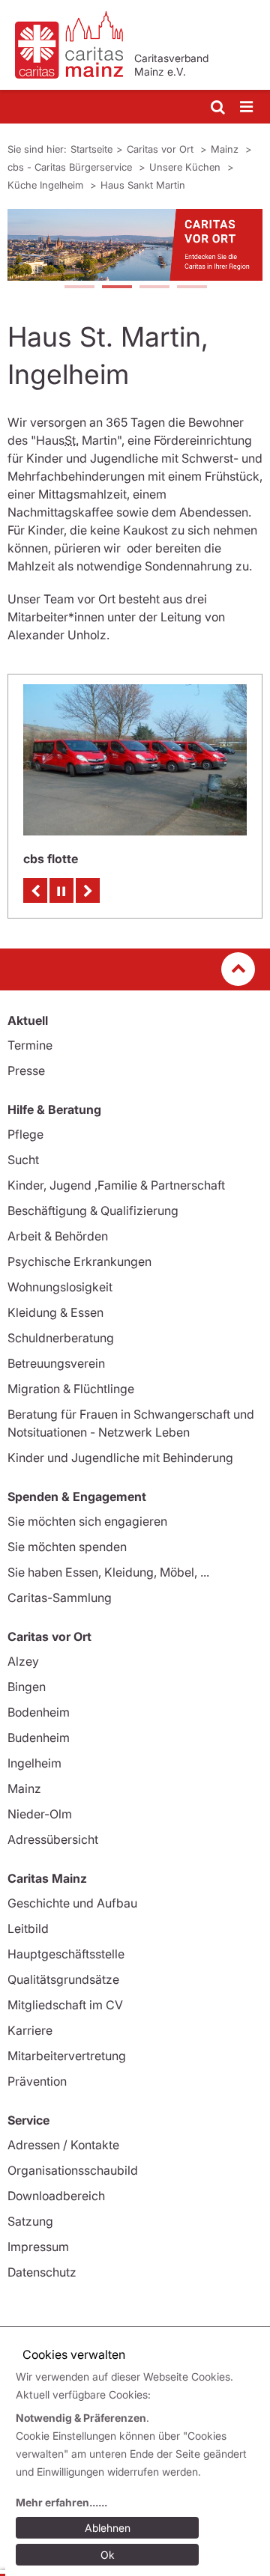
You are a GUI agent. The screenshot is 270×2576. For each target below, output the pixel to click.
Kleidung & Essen (55, 1312)
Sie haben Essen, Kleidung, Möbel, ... (108, 1572)
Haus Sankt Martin (143, 185)
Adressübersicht (53, 1839)
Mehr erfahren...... (61, 2502)
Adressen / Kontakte (63, 2145)
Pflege (25, 1134)
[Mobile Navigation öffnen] (247, 107)
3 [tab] (154, 288)
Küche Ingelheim (47, 185)
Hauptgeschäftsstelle (66, 1954)
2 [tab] (116, 288)
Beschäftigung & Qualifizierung (93, 1211)
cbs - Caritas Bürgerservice (71, 167)
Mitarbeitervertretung (67, 2056)
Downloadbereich (56, 2196)
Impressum (38, 2247)
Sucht (23, 1160)
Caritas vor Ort (162, 149)
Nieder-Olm (40, 1814)
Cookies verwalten (74, 2354)
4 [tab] (191, 288)
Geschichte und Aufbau (72, 1903)
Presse (26, 1071)
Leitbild (28, 1928)
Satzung (30, 2221)
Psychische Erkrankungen (79, 1261)
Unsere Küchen (186, 167)
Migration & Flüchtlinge (71, 1389)
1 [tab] (79, 288)
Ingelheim (34, 1763)
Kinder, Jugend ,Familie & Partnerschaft (116, 1185)
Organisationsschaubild (73, 2170)
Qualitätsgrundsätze (63, 1979)
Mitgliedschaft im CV (65, 2005)
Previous (35, 890)
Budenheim (39, 1738)
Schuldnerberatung (61, 1338)
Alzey (23, 1661)
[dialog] (138, 2468)
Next (88, 890)
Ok (108, 2555)
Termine (30, 1045)
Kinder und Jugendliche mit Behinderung (120, 1458)
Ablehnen (108, 2528)
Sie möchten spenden (67, 1547)
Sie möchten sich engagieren (87, 1521)
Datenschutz (42, 2272)
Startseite (91, 149)
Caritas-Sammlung (60, 1598)
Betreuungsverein (56, 1363)
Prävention (37, 2081)
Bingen (27, 1687)
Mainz (226, 149)
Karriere (30, 2030)
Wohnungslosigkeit (60, 1287)
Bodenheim (39, 1712)
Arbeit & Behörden (58, 1236)
